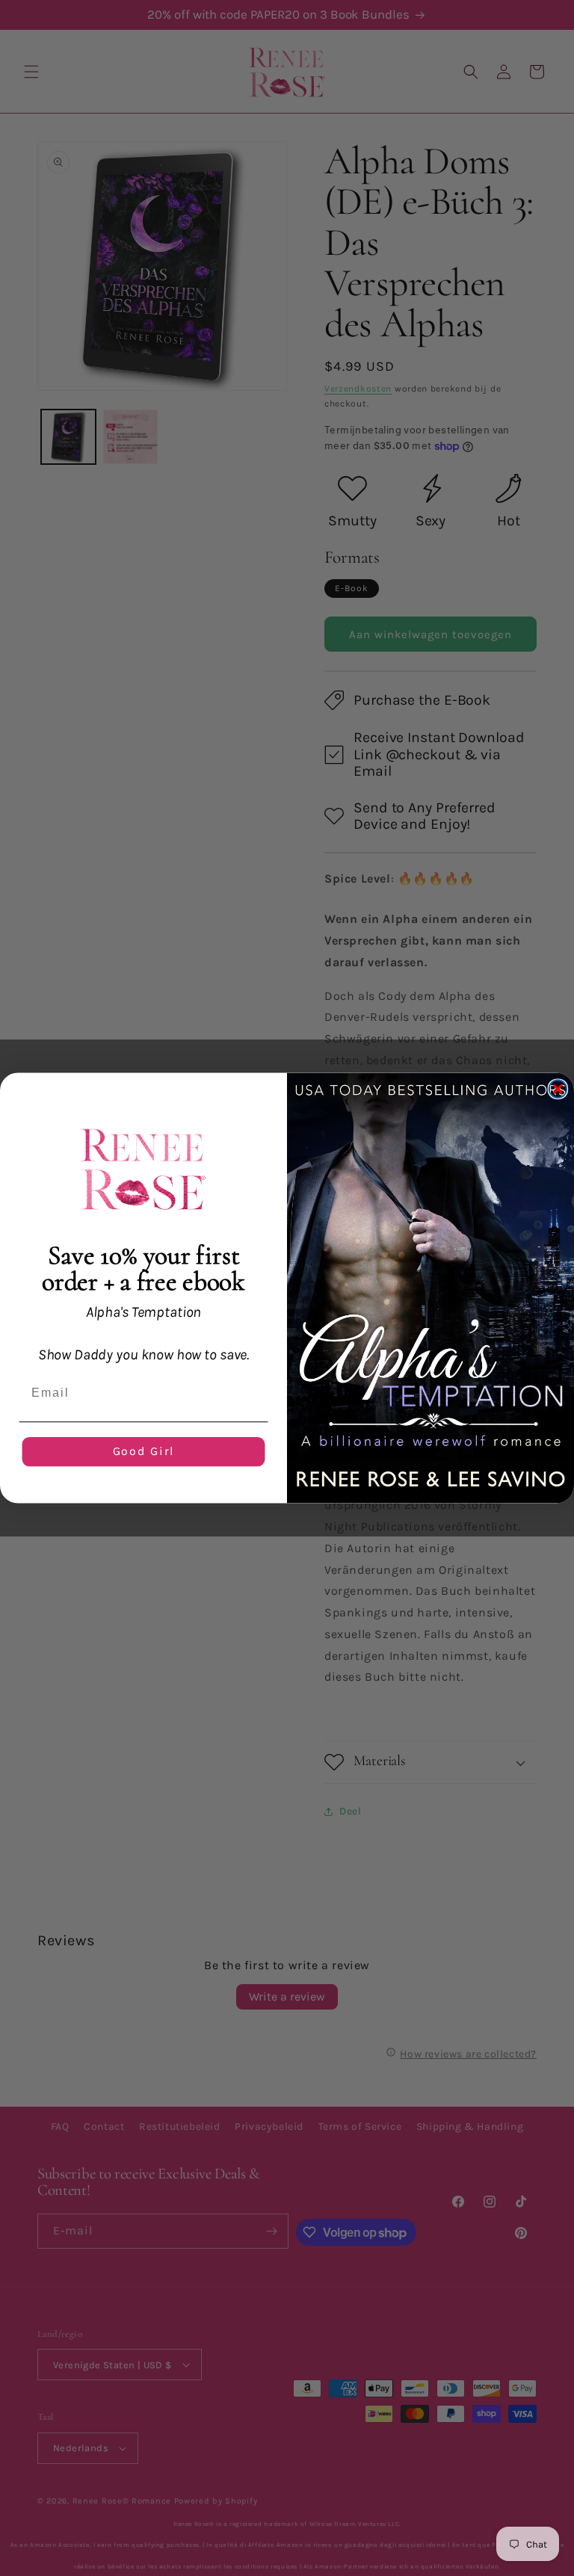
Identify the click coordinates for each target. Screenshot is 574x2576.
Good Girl (144, 1452)
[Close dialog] (558, 1089)
